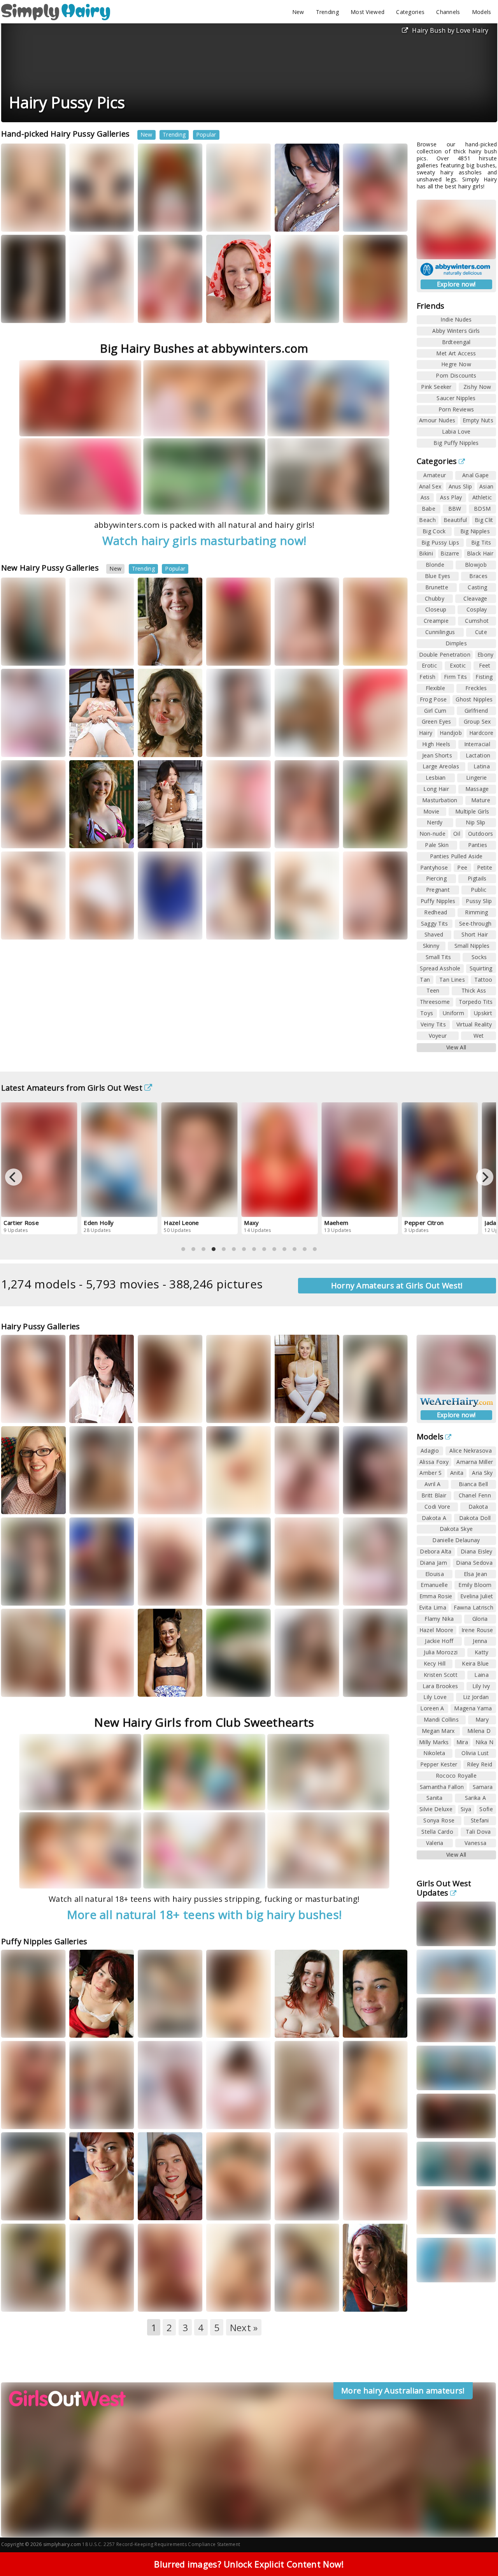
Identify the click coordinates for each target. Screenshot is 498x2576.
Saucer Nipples (456, 398)
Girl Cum (435, 711)
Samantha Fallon (442, 1787)
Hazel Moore (436, 1630)
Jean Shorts (437, 755)
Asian (487, 486)
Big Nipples (475, 531)
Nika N (484, 1742)
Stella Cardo (437, 1832)
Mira (462, 1742)
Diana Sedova (474, 1563)
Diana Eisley (477, 1551)
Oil (457, 834)
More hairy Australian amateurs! (403, 2391)
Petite (485, 867)
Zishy (224, 1692)
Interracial (477, 744)
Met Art (324, 220)
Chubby (435, 598)
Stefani (480, 1820)
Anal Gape (476, 475)
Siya (466, 1809)
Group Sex (477, 721)
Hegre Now (456, 364)
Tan (425, 980)
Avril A (433, 1484)
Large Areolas (441, 766)
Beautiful (455, 520)
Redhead (436, 912)
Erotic (429, 665)
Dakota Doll (475, 1518)
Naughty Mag (96, 311)
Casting (477, 587)
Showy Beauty (28, 220)
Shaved (434, 934)
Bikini (426, 553)
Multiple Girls (472, 811)
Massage (477, 789)
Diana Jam (433, 1563)
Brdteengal (456, 342)
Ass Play (451, 497)
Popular (206, 134)
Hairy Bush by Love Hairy (450, 30)
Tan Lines (452, 980)
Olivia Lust (475, 1753)
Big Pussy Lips (440, 542)
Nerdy (435, 822)
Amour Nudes (437, 420)
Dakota (478, 1507)
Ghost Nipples (474, 699)
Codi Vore (295, 1490)
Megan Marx (438, 1731)
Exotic (458, 665)
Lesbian (436, 778)
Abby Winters (233, 311)
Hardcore (481, 733)
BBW (455, 509)
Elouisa (435, 1574)
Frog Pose (433, 699)
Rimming (476, 912)
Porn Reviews (456, 409)
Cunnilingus (440, 632)
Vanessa (475, 1843)
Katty (220, 745)
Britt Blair (434, 1495)
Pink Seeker (436, 387)
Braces (478, 576)
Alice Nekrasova (471, 1451)
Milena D (479, 1731)
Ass (425, 497)
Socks (479, 957)
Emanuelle (434, 1585)
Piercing (436, 878)
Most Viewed (367, 12)
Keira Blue (475, 1663)
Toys (427, 1013)
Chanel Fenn (475, 1495)
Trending (327, 12)
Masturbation (440, 800)
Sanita (435, 1798)
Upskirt (483, 1013)
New (298, 12)
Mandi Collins (441, 1719)
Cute (481, 632)
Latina (482, 766)
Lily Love (435, 1697)
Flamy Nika (439, 1619)
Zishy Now (477, 387)
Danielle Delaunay (456, 1540)
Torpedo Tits (476, 1002)
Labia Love (456, 431)
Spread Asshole (440, 968)
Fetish (427, 677)
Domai (293, 1685)
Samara (483, 1787)
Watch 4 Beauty (30, 311)
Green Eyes (437, 721)
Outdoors (480, 834)
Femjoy (362, 654)
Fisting (484, 677)
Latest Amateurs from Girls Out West (72, 1088)
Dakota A (434, 1518)
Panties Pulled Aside (456, 856)
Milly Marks (434, 1742)
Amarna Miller (475, 1462)
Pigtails (477, 878)
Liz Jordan (476, 1697)
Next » (244, 2327)
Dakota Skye (456, 1529)
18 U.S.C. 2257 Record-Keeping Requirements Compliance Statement (161, 2544)
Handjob (451, 733)
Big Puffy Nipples (456, 443)
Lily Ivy (481, 1686)
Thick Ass (474, 990)
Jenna (480, 1641)
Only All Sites (300, 1594)
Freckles (476, 688)
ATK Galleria (300, 654)
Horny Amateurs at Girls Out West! (397, 1285)
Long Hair (436, 789)
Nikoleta (434, 1753)
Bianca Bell (473, 1484)
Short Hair (475, 934)
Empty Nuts (478, 420)
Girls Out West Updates (444, 1888)
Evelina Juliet (477, 1596)
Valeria (435, 1843)
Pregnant (438, 890)
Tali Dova (478, 1832)
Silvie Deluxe (436, 1809)
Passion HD (231, 2300)
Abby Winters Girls (456, 331)
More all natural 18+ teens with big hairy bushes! (204, 1914)
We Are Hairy (96, 654)
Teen (433, 990)
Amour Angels (302, 311)
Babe (429, 509)
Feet (485, 665)
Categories (410, 12)
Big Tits (481, 542)
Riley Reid (480, 1764)
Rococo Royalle (456, 1776)
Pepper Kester (439, 1764)
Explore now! (456, 284)
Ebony (486, 655)
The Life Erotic (28, 928)
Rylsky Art (249, 745)
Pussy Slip (479, 901)
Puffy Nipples (438, 901)
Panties (478, 845)
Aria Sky (482, 1473)
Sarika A (475, 1798)
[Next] (485, 1177)
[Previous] (14, 1177)
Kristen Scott (441, 1675)
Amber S (430, 1473)
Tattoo (483, 980)
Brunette (437, 587)
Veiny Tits (433, 1024)
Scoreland (229, 220)
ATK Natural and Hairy (95, 217)
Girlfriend (476, 711)
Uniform (453, 1013)
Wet (479, 1036)
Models (482, 12)
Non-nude (432, 834)
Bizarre (450, 553)
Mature (481, 800)
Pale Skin (437, 845)
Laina (481, 1675)
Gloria (480, 1619)
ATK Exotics (94, 745)
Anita (457, 1473)
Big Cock (434, 531)
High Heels (436, 744)
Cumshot (477, 621)
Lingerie (476, 778)
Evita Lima (433, 1607)
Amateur (435, 475)
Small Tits (438, 957)
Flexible (435, 688)
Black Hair (480, 553)
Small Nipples (472, 946)
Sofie (486, 1809)
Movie (431, 811)
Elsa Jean (476, 1574)
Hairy (426, 733)
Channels (448, 12)
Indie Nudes (456, 319)
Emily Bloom (475, 1585)
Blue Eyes (438, 576)
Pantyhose (434, 867)
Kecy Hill (435, 1663)
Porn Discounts (456, 375)
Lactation (478, 755)
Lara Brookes (440, 1686)
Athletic (482, 497)
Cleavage (475, 598)
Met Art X (228, 654)
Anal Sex (430, 486)
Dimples (456, 643)
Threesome (435, 1002)
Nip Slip (475, 822)
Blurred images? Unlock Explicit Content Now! (249, 2564)
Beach (427, 520)
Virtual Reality (474, 1024)
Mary (482, 1719)
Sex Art (157, 1685)
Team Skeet (25, 836)
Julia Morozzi (441, 1652)
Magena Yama (473, 1708)
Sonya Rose (439, 1820)
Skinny (431, 946)
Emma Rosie (436, 1596)
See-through (475, 923)
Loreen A (293, 220)
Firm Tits (456, 677)
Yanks (361, 311)
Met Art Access (456, 353)
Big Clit (484, 520)
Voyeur (438, 1036)
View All (456, 1047)
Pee (462, 867)
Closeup (436, 609)
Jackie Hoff (439, 1641)
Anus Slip (460, 486)
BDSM (482, 509)
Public (479, 890)
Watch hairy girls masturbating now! (204, 540)
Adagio (430, 1451)
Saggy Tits (435, 923)
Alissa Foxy (434, 1462)
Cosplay (477, 609)
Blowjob (476, 565)
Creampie (436, 621)
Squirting (481, 968)
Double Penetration (445, 655)
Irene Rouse (477, 1630)
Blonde (435, 565)
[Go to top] (477, 2551)
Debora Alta (436, 1551)
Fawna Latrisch (473, 1607)
